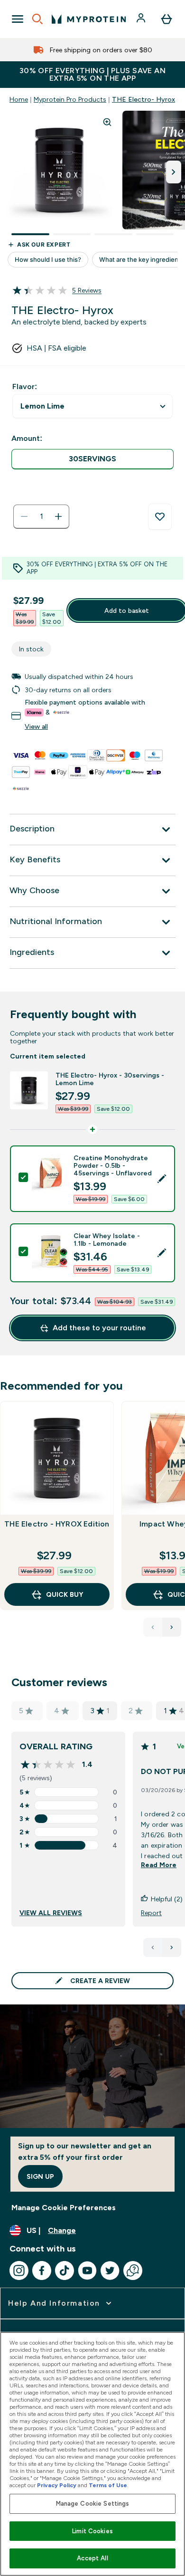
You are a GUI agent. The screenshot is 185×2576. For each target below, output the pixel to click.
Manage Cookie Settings (93, 2504)
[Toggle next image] (174, 172)
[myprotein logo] (89, 19)
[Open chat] (133, 2271)
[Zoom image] (107, 122)
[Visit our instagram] (19, 2271)
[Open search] (37, 19)
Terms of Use (108, 2485)
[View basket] (166, 19)
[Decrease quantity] (24, 516)
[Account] (142, 19)
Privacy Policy (57, 2485)
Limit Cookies (92, 2531)
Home (19, 99)
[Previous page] (153, 1947)
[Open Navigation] (18, 19)
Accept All (92, 2558)
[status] (41, 516)
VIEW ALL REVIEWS (51, 1913)
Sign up (40, 2176)
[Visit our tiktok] (65, 2271)
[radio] (92, 459)
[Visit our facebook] (42, 2271)
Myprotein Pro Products (70, 99)
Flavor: (25, 386)
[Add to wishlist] (160, 517)
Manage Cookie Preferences (64, 2208)
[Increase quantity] (58, 516)
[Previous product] (153, 1627)
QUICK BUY (65, 1594)
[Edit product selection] (162, 1179)
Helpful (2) (167, 1899)
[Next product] (172, 1627)
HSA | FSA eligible (56, 348)
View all (36, 726)
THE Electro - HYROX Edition (57, 1524)
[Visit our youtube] (87, 2271)
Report (151, 1913)
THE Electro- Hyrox (143, 99)
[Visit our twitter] (110, 2271)
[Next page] (172, 1947)
